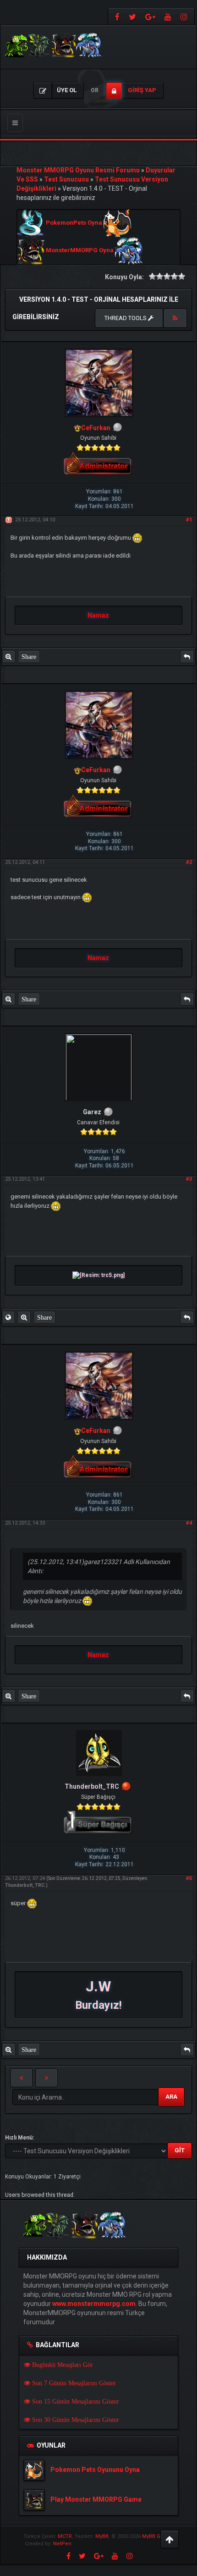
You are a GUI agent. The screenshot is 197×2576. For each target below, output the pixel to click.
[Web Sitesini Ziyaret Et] (8, 1317)
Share (29, 657)
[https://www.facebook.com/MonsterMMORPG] (116, 16)
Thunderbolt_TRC (25, 1885)
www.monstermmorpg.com (94, 2304)
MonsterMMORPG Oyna (80, 251)
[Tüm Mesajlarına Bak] (8, 657)
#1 (189, 520)
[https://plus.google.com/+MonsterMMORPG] (150, 16)
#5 (189, 1878)
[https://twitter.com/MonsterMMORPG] (132, 16)
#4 (189, 1523)
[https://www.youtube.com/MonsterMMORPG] (168, 16)
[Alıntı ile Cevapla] (187, 657)
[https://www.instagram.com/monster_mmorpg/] (185, 16)
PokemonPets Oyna (74, 223)
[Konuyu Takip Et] (175, 318)
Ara (171, 2097)
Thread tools (126, 318)
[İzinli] (126, 1786)
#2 (189, 862)
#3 (189, 1179)
